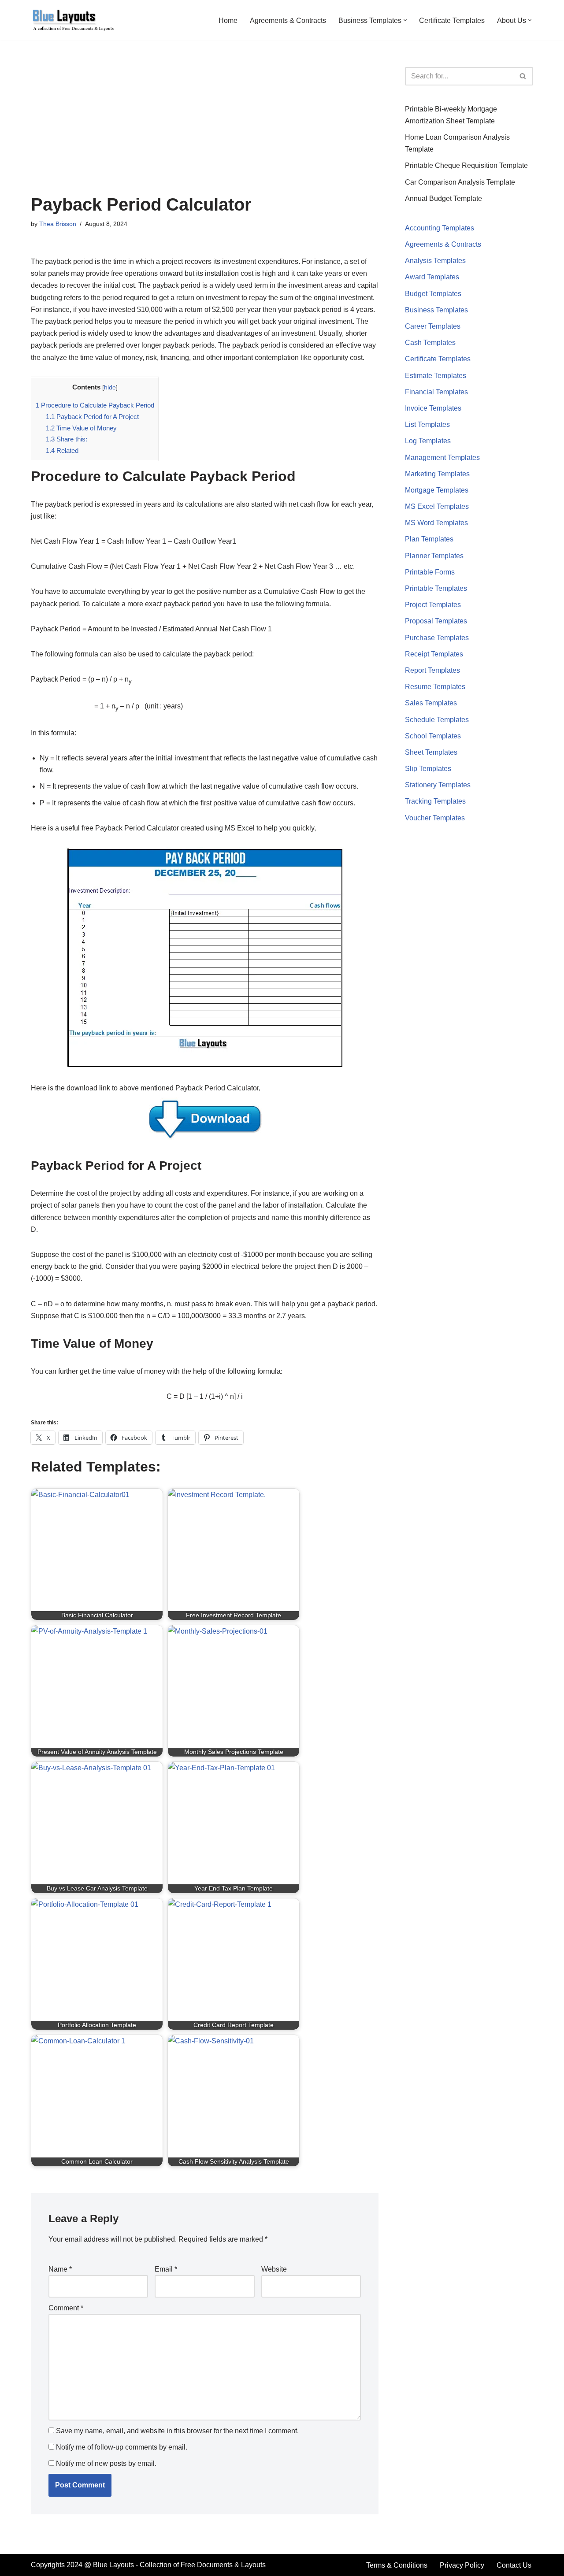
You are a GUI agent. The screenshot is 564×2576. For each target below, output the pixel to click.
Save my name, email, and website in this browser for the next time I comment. (177, 2431)
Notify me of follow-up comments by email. (122, 2447)
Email (166, 2269)
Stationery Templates (438, 785)
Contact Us (514, 2565)
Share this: (67, 439)
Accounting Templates (440, 228)
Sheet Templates (431, 752)
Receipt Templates (434, 654)
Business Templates (436, 310)
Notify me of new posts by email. (106, 2463)
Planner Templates (434, 556)
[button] (405, 20)
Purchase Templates (437, 638)
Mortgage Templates (437, 490)
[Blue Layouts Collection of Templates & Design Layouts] (73, 20)
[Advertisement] (205, 129)
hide (110, 387)
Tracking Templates (435, 801)
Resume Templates (435, 687)
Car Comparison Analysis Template (460, 182)
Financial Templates (436, 392)
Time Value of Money (81, 428)
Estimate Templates (436, 376)
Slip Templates (428, 769)
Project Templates (433, 605)
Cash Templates (430, 343)
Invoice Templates (433, 408)
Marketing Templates (437, 474)
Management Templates (442, 458)
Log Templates (428, 441)
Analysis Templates (435, 261)
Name (60, 2269)
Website (274, 2269)
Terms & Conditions (397, 2565)
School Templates (433, 736)
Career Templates (433, 326)
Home (228, 20)
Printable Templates (436, 588)
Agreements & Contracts (288, 20)
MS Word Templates (436, 523)
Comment (66, 2308)
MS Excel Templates (437, 506)
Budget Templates (433, 294)
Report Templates (432, 670)
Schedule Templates (437, 720)
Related (62, 450)
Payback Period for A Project (92, 417)
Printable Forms (430, 572)
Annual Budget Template (443, 198)
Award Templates (432, 277)
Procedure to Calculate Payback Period (95, 405)
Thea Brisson (58, 224)
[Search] (523, 76)
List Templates (427, 424)
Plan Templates (429, 539)
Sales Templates (431, 703)
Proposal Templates (436, 621)
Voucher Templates (435, 818)
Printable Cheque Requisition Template (466, 165)
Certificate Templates (452, 20)
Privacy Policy (462, 2565)
